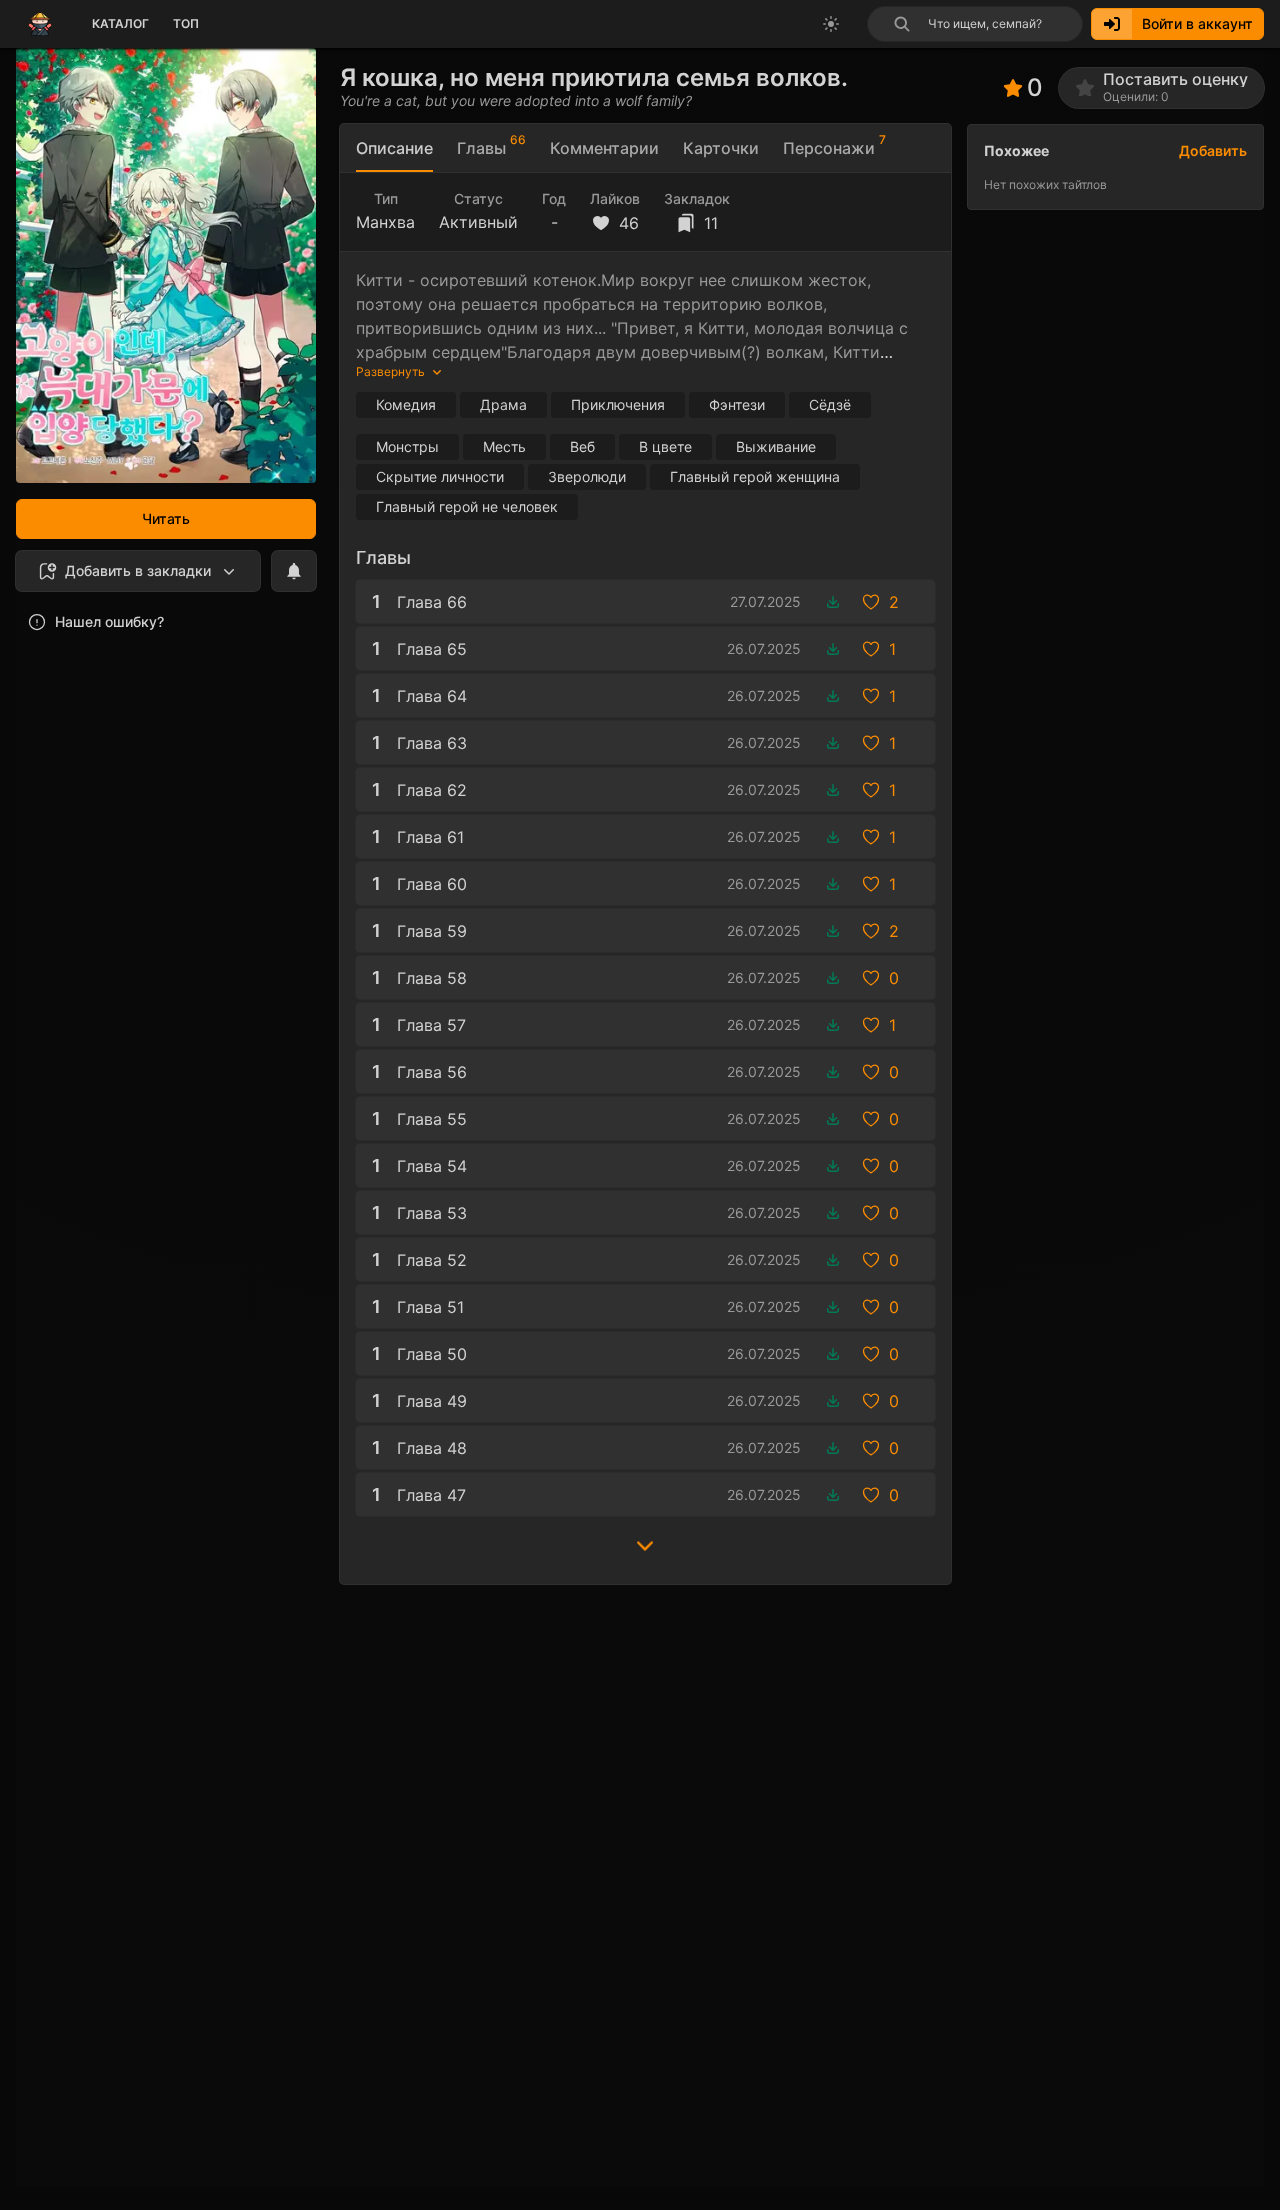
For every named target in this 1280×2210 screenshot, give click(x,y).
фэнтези (737, 404)
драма (503, 404)
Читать (166, 518)
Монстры (407, 446)
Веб (582, 446)
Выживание (776, 446)
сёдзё (830, 404)
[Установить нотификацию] (294, 571)
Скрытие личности (440, 476)
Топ (186, 23)
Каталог (120, 23)
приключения (618, 404)
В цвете (665, 446)
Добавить (1213, 150)
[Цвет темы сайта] (831, 24)
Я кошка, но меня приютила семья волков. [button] (594, 77)
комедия (406, 404)
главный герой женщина (755, 476)
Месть (504, 446)
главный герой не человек (467, 506)
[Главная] (40, 24)
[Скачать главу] (833, 602)
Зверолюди (587, 476)
